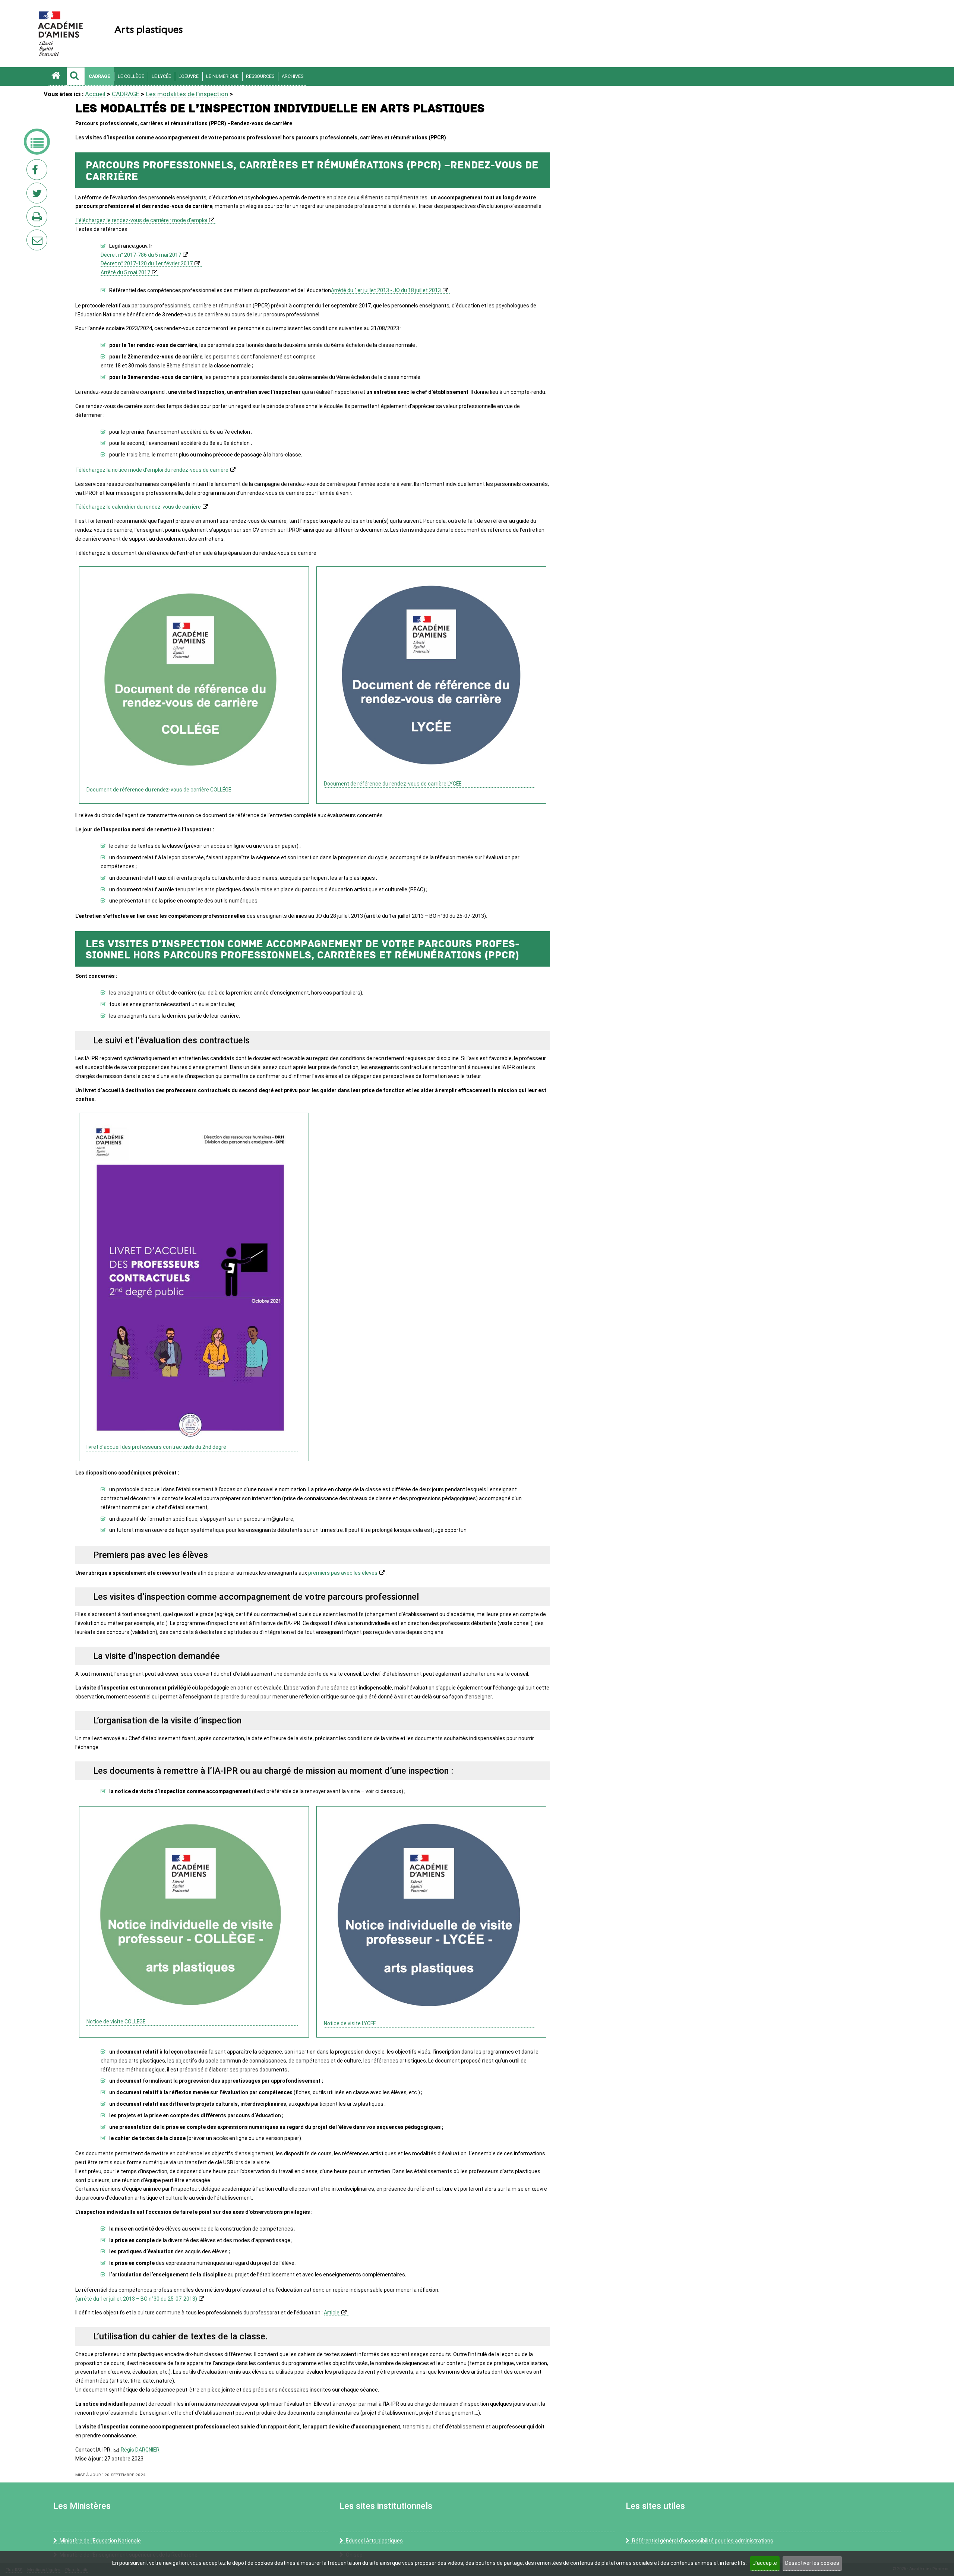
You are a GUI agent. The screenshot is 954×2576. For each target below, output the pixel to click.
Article (332, 2313)
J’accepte (765, 2563)
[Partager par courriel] (32, 235)
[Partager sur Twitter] (38, 195)
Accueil (95, 94)
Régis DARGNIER (140, 2450)
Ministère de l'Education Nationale (100, 2541)
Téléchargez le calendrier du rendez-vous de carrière (138, 507)
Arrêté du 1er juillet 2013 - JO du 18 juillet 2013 (386, 290)
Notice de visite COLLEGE (116, 2022)
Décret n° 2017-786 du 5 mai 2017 (141, 255)
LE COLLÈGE (131, 76)
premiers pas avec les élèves (343, 1573)
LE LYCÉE (161, 76)
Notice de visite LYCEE (350, 2023)
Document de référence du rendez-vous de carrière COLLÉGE (159, 790)
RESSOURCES (260, 76)
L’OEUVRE (189, 76)
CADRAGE (99, 76)
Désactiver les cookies (812, 2563)
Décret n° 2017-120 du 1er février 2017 (147, 263)
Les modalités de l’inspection (187, 94)
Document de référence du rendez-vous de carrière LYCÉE (393, 784)
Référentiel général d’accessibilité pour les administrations (703, 2541)
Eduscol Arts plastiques (374, 2541)
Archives (293, 76)
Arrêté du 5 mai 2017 (125, 272)
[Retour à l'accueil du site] (57, 76)
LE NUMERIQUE (222, 76)
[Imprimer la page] (38, 219)
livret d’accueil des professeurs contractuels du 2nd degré (156, 1447)
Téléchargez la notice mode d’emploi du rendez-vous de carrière (152, 470)
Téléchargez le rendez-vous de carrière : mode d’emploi (141, 220)
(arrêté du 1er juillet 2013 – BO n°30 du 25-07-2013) (136, 2299)
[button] (76, 76)
